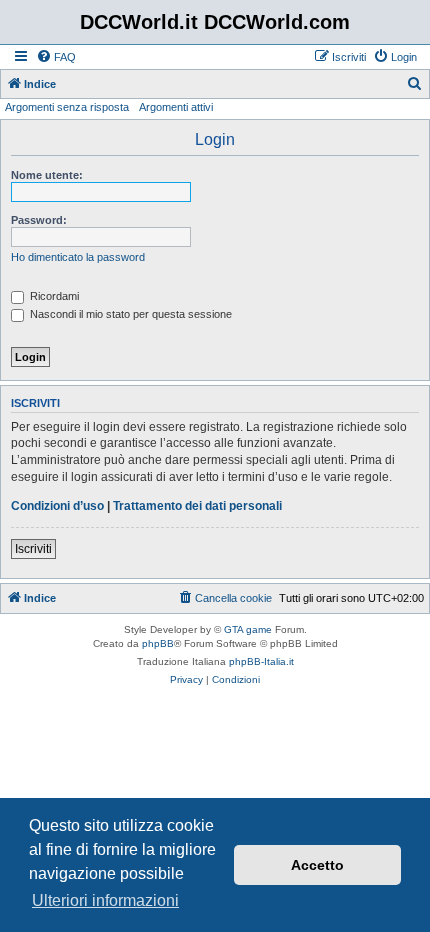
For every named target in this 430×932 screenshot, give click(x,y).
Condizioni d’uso (57, 506)
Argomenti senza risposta (67, 107)
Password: (39, 220)
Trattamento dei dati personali (197, 506)
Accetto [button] (317, 865)
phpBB (158, 643)
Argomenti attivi (176, 107)
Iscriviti (33, 549)
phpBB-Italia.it (261, 661)
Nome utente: (47, 175)
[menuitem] (56, 57)
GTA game (248, 629)
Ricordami (53, 296)
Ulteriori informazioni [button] (105, 900)
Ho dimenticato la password (78, 257)
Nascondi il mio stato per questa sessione (129, 314)
